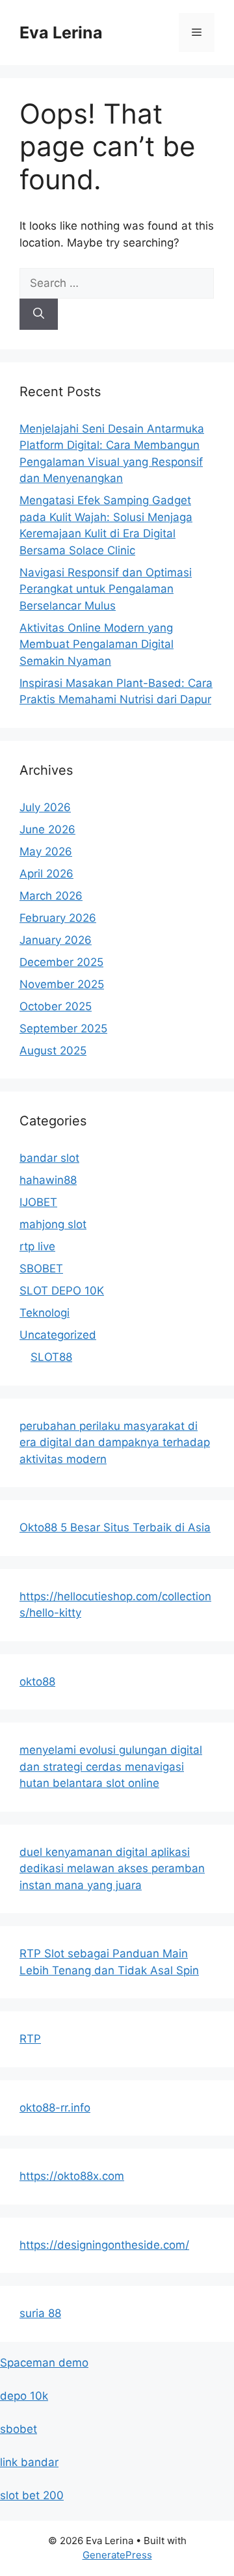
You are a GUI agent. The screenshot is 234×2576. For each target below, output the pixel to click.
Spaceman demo (44, 2363)
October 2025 (56, 1006)
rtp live (37, 1246)
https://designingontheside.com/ (104, 2245)
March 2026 (51, 896)
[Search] (39, 314)
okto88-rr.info (55, 2108)
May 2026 (46, 852)
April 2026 (46, 874)
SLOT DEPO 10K (62, 1291)
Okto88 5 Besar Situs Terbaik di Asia (115, 1527)
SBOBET (41, 1268)
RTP (30, 2039)
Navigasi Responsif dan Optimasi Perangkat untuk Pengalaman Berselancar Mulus (106, 589)
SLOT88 (51, 1357)
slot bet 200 (32, 2495)
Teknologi (45, 1313)
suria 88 (40, 2313)
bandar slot (49, 1158)
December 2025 (61, 962)
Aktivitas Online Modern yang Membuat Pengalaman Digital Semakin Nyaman (97, 644)
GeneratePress (117, 2555)
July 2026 (45, 807)
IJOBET (38, 1202)
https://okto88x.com (72, 2176)
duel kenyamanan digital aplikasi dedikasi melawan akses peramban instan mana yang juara (112, 1869)
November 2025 (62, 984)
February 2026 (58, 918)
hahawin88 (48, 1180)
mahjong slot (53, 1224)
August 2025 (53, 1051)
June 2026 (47, 829)
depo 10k (24, 2396)
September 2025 (63, 1028)
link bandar (29, 2462)
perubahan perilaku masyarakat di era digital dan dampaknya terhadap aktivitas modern (115, 1442)
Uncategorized (58, 1335)
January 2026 (56, 940)
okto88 (37, 1682)
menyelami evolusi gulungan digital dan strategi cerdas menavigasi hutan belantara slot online (111, 1766)
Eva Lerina (61, 33)
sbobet (19, 2429)
